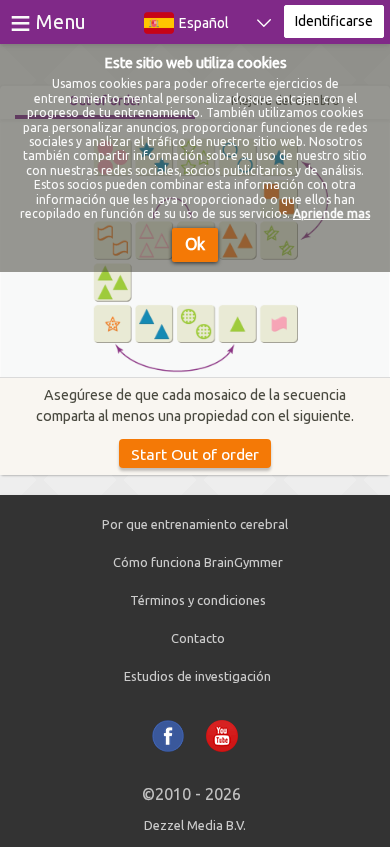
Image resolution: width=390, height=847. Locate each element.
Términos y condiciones (198, 600)
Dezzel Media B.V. (195, 825)
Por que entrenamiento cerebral (195, 524)
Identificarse (334, 21)
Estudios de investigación (197, 676)
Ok (195, 244)
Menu (61, 21)
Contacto (198, 638)
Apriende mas (331, 213)
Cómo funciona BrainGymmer (198, 562)
